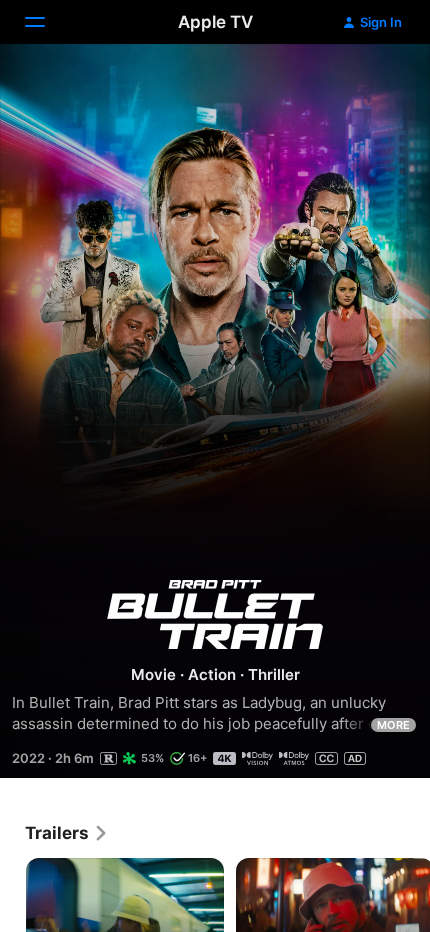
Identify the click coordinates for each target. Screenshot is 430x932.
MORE (393, 725)
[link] (67, 833)
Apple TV (215, 22)
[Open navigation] (47, 22)
